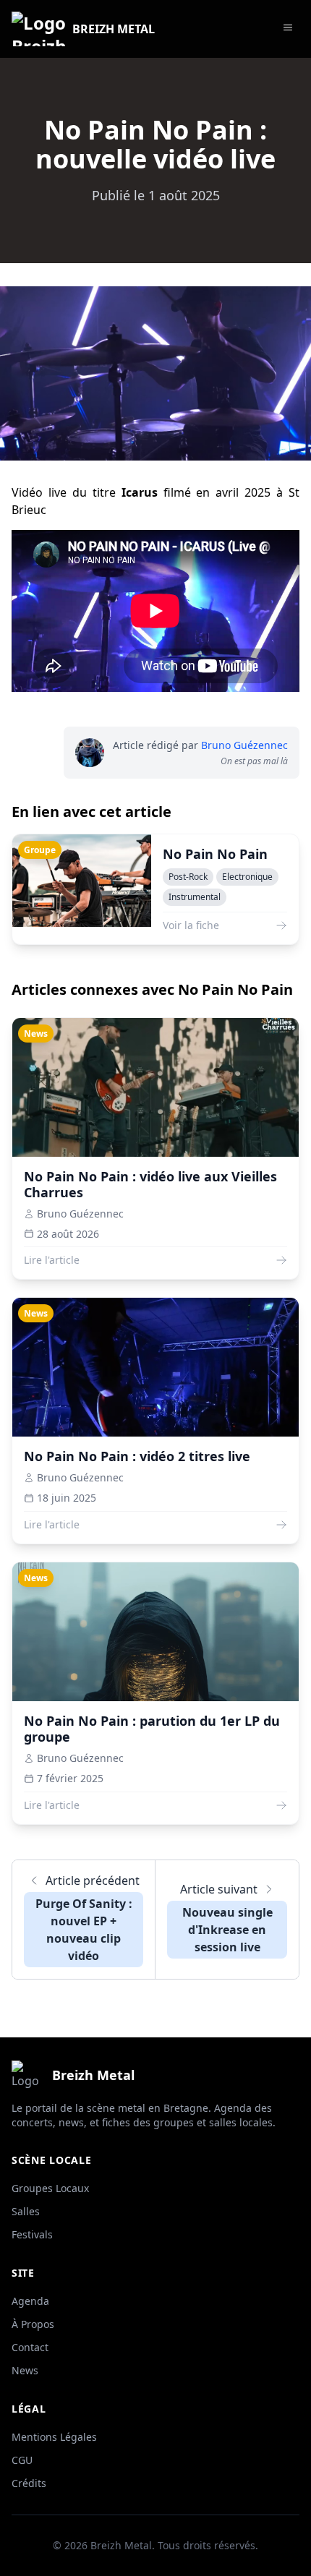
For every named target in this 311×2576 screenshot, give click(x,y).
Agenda (30, 2301)
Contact (30, 2347)
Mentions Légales (54, 2437)
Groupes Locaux (50, 2188)
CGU (22, 2460)
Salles (26, 2211)
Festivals (32, 2234)
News (25, 2370)
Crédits (29, 2483)
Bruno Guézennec (244, 745)
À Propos (33, 2324)
